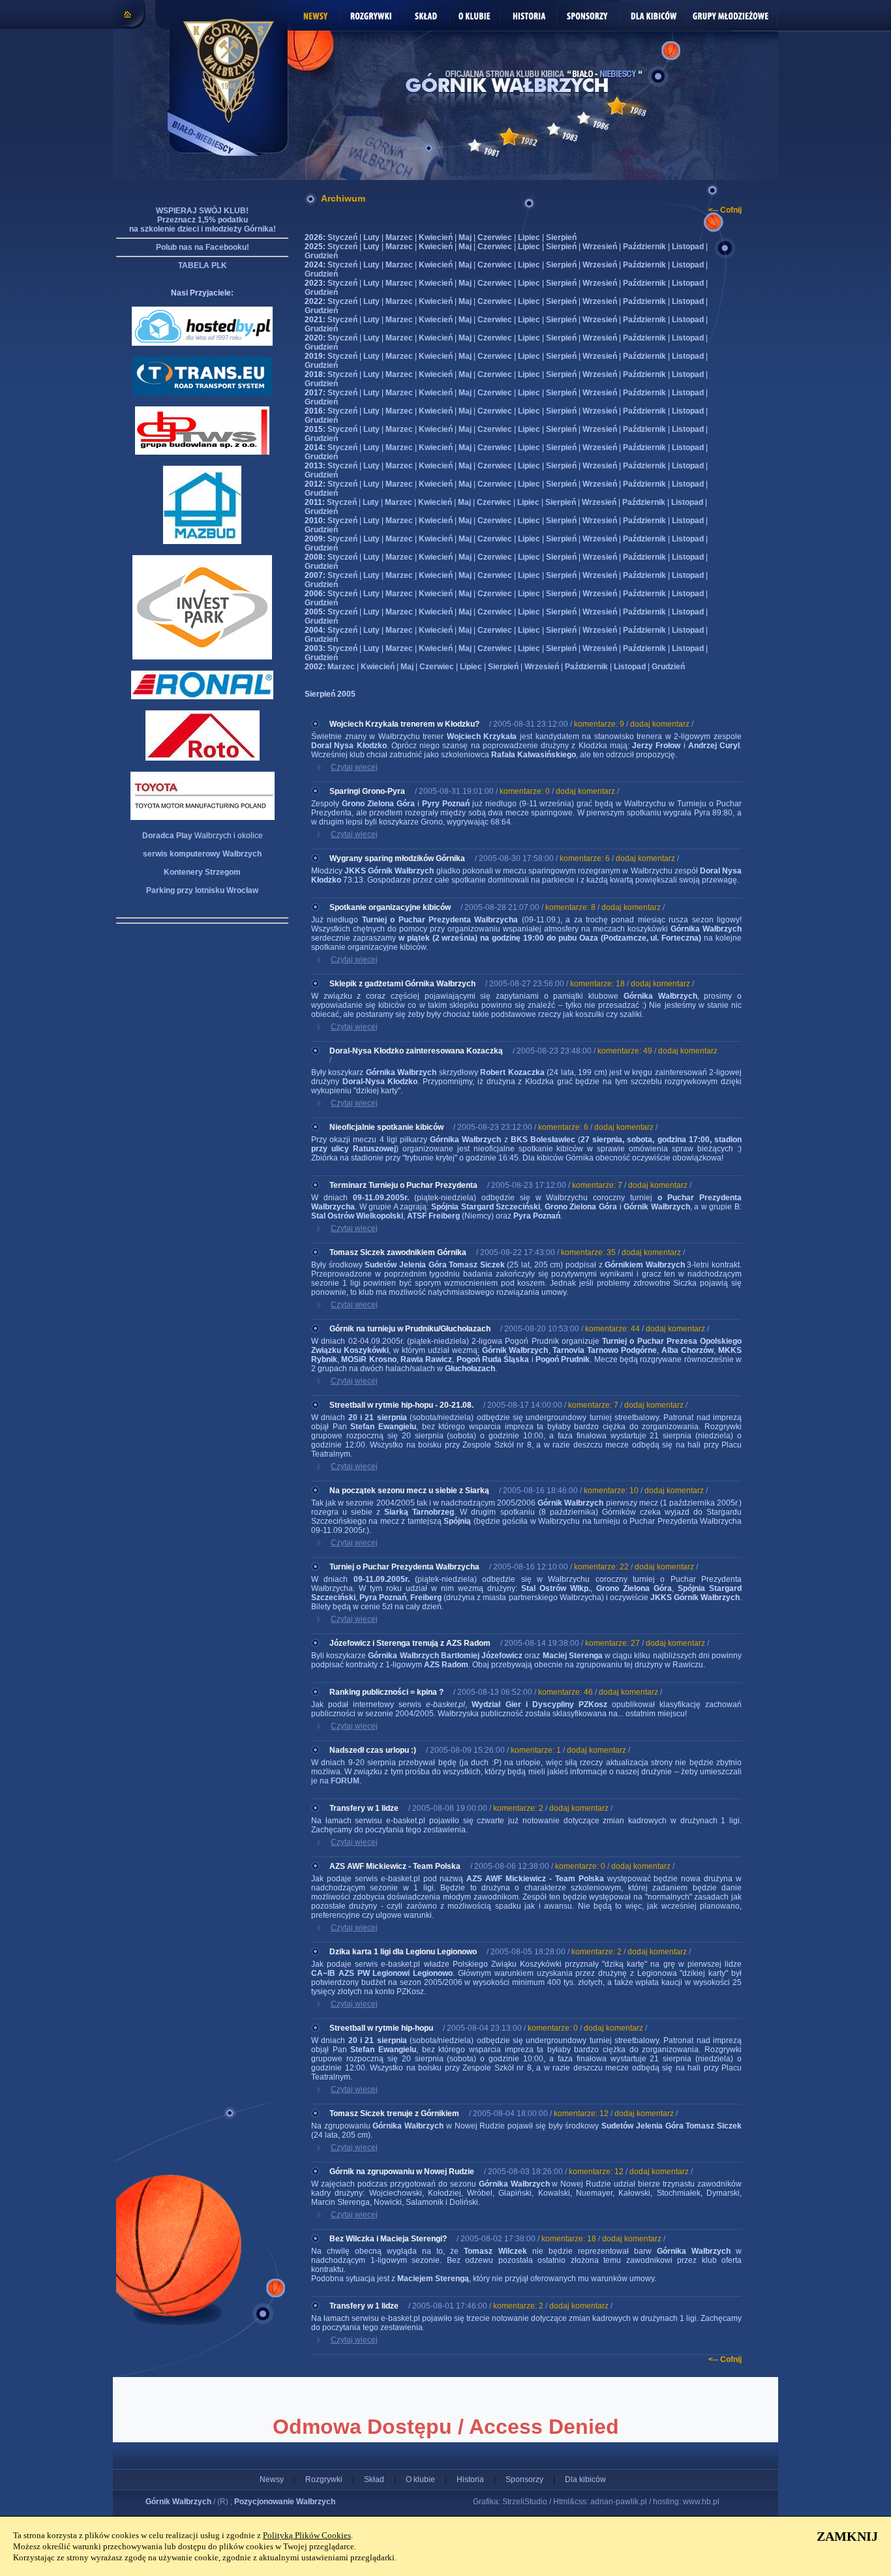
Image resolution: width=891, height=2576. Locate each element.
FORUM (345, 1781)
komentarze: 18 (597, 984)
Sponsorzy (524, 2479)
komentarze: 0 (525, 791)
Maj (465, 237)
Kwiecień (436, 237)
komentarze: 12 (581, 2114)
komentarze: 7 (597, 1185)
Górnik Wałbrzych (178, 2502)
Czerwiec (495, 237)
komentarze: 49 (625, 1051)
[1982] (509, 137)
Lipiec (529, 237)
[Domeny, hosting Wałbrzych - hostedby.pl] (202, 343)
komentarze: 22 (601, 1567)
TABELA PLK (203, 265)
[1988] (617, 106)
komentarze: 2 (518, 1808)
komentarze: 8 (570, 907)
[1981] (475, 145)
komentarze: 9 (599, 724)
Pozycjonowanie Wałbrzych (285, 2502)
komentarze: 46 (566, 1692)
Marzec (399, 237)
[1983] (554, 129)
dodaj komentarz (660, 724)
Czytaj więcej (354, 767)
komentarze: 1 (536, 1750)
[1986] (584, 118)
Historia (470, 2479)
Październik (644, 247)
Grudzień (321, 256)
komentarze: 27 (612, 1643)
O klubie (420, 2479)
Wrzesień (600, 247)
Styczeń (342, 237)
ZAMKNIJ (847, 2536)
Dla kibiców (585, 2479)
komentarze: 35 (588, 1252)
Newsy (272, 2479)
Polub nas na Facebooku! (203, 247)
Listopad (688, 247)
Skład (374, 2479)
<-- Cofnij (725, 210)
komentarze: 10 (611, 1491)
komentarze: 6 (585, 858)
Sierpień (561, 237)
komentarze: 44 (612, 1329)
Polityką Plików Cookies (307, 2535)
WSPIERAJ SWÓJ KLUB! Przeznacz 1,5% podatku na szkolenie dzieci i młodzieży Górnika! (203, 220)
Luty (371, 237)
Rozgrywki (324, 2479)
